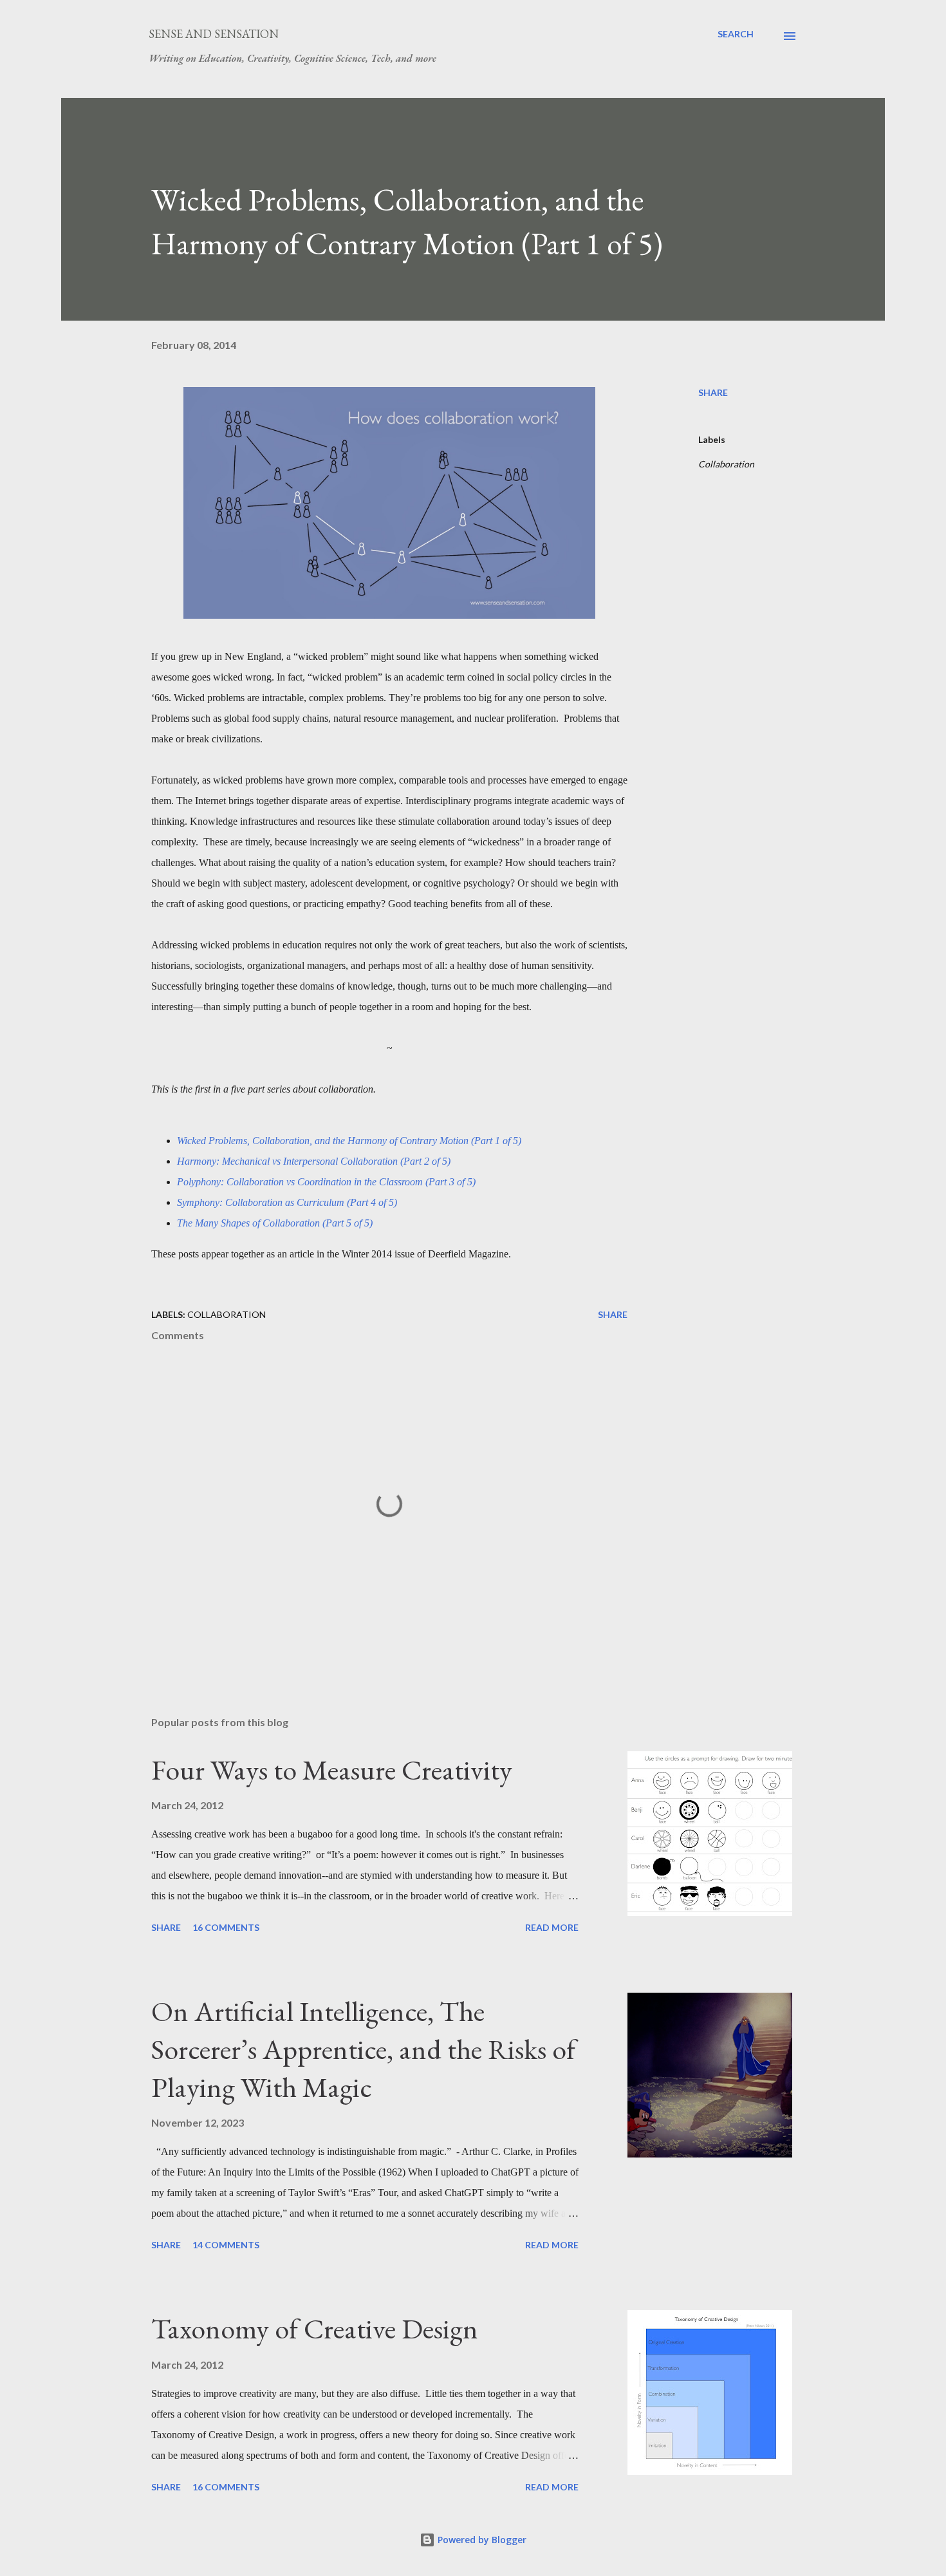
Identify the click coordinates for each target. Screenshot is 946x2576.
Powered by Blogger (481, 2540)
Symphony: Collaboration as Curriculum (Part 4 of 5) (287, 1202)
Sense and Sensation (214, 34)
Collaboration (726, 464)
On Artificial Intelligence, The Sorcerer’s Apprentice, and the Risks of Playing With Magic (363, 2049)
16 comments (226, 1927)
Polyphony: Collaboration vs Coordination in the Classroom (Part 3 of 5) (326, 1182)
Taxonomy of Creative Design (315, 2328)
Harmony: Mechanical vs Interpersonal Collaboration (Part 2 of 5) (314, 1161)
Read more (552, 1927)
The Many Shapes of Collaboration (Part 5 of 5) (275, 1223)
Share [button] (713, 392)
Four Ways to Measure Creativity (332, 1770)
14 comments (226, 2245)
